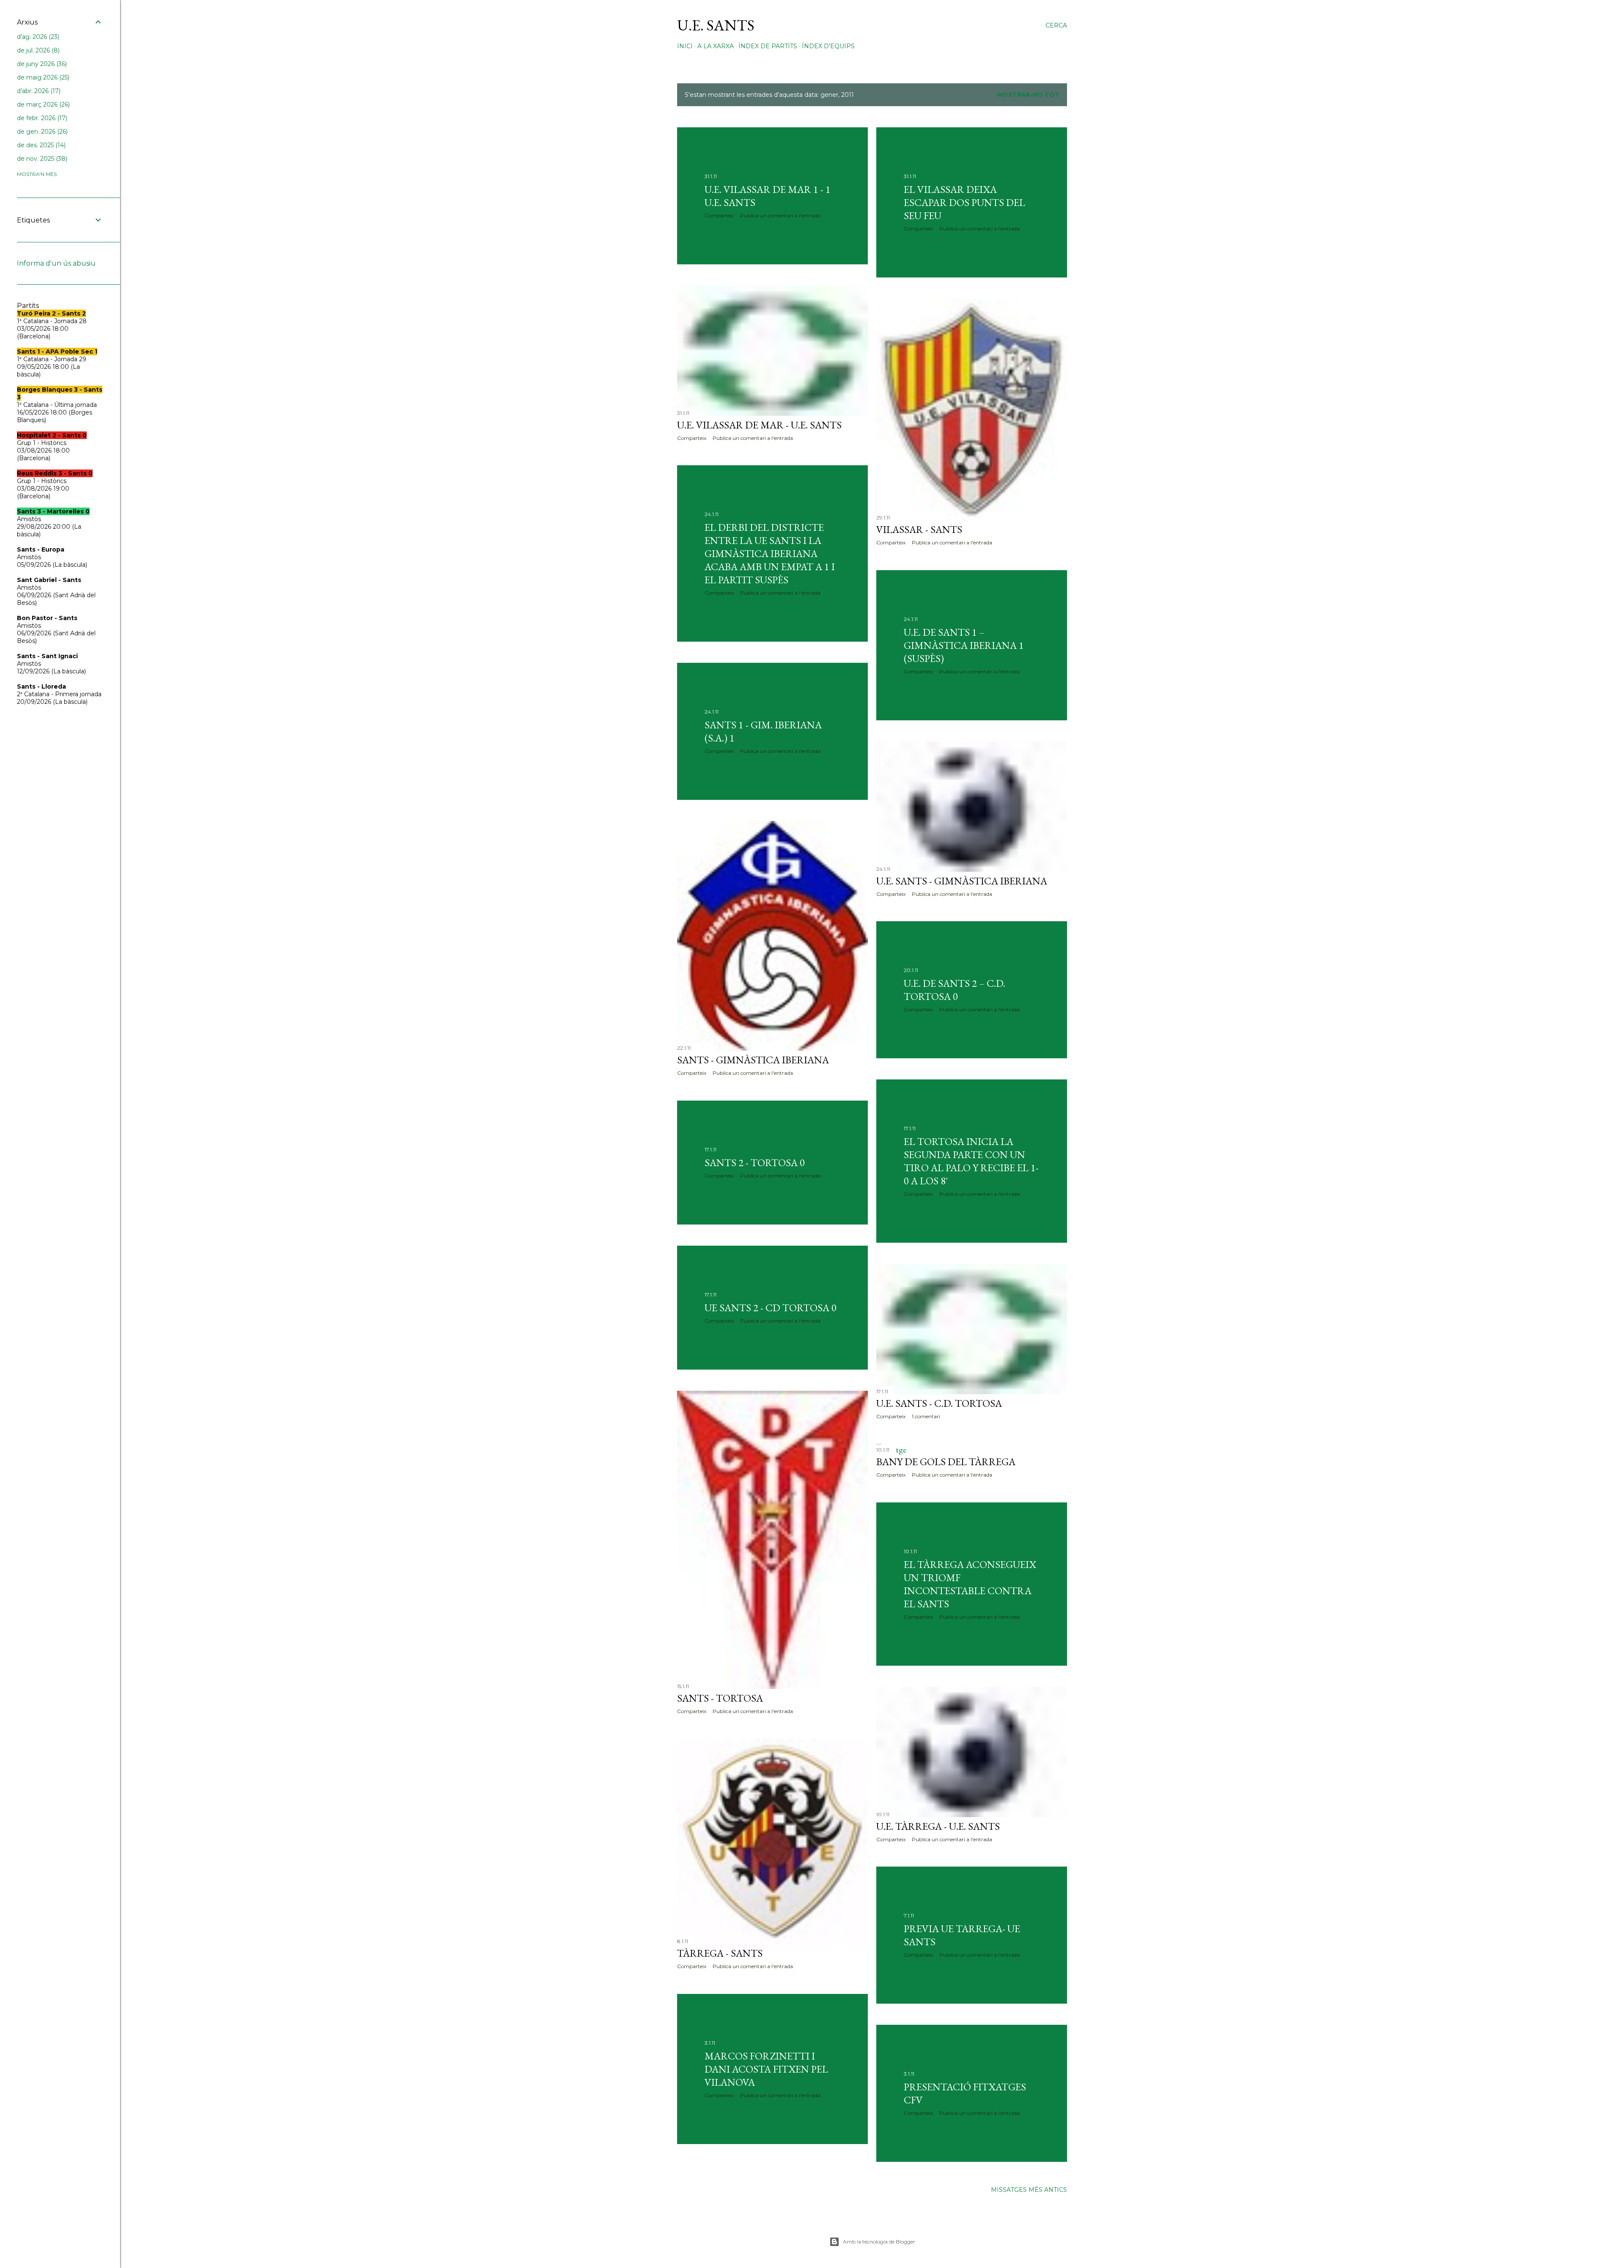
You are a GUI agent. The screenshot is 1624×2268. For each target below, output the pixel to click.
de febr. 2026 (41, 118)
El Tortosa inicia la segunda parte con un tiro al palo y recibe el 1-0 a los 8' (971, 1161)
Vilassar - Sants (919, 529)
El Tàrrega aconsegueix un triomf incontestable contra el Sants (970, 1584)
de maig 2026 (42, 77)
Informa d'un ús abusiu (56, 263)
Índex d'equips (828, 46)
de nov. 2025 (41, 159)
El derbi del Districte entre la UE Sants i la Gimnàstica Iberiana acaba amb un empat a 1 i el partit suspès (770, 553)
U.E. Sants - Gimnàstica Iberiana (962, 881)
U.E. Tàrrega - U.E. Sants (938, 1826)
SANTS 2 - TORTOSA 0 (755, 1163)
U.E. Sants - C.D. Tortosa (939, 1403)
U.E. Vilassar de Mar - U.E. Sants (759, 425)
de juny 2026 (41, 64)
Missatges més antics (1029, 2190)
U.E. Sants (716, 25)
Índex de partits (768, 46)
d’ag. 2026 (37, 37)
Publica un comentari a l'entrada (780, 216)
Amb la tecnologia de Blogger (879, 2242)
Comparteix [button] (719, 216)
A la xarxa (716, 46)
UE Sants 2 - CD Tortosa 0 (771, 1308)
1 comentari (926, 1416)
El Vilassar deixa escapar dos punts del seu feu (964, 202)
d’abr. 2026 (38, 91)
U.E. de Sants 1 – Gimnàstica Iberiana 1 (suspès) (964, 645)
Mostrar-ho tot (1028, 95)
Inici (685, 46)
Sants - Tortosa (720, 1698)
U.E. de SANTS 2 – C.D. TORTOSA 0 (955, 990)
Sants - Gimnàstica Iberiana (753, 1060)
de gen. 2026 (41, 132)
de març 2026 (43, 104)
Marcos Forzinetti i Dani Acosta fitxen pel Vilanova (766, 2069)
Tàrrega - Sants (720, 1953)
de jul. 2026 (37, 50)
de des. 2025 (40, 145)
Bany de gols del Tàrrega (946, 1462)
